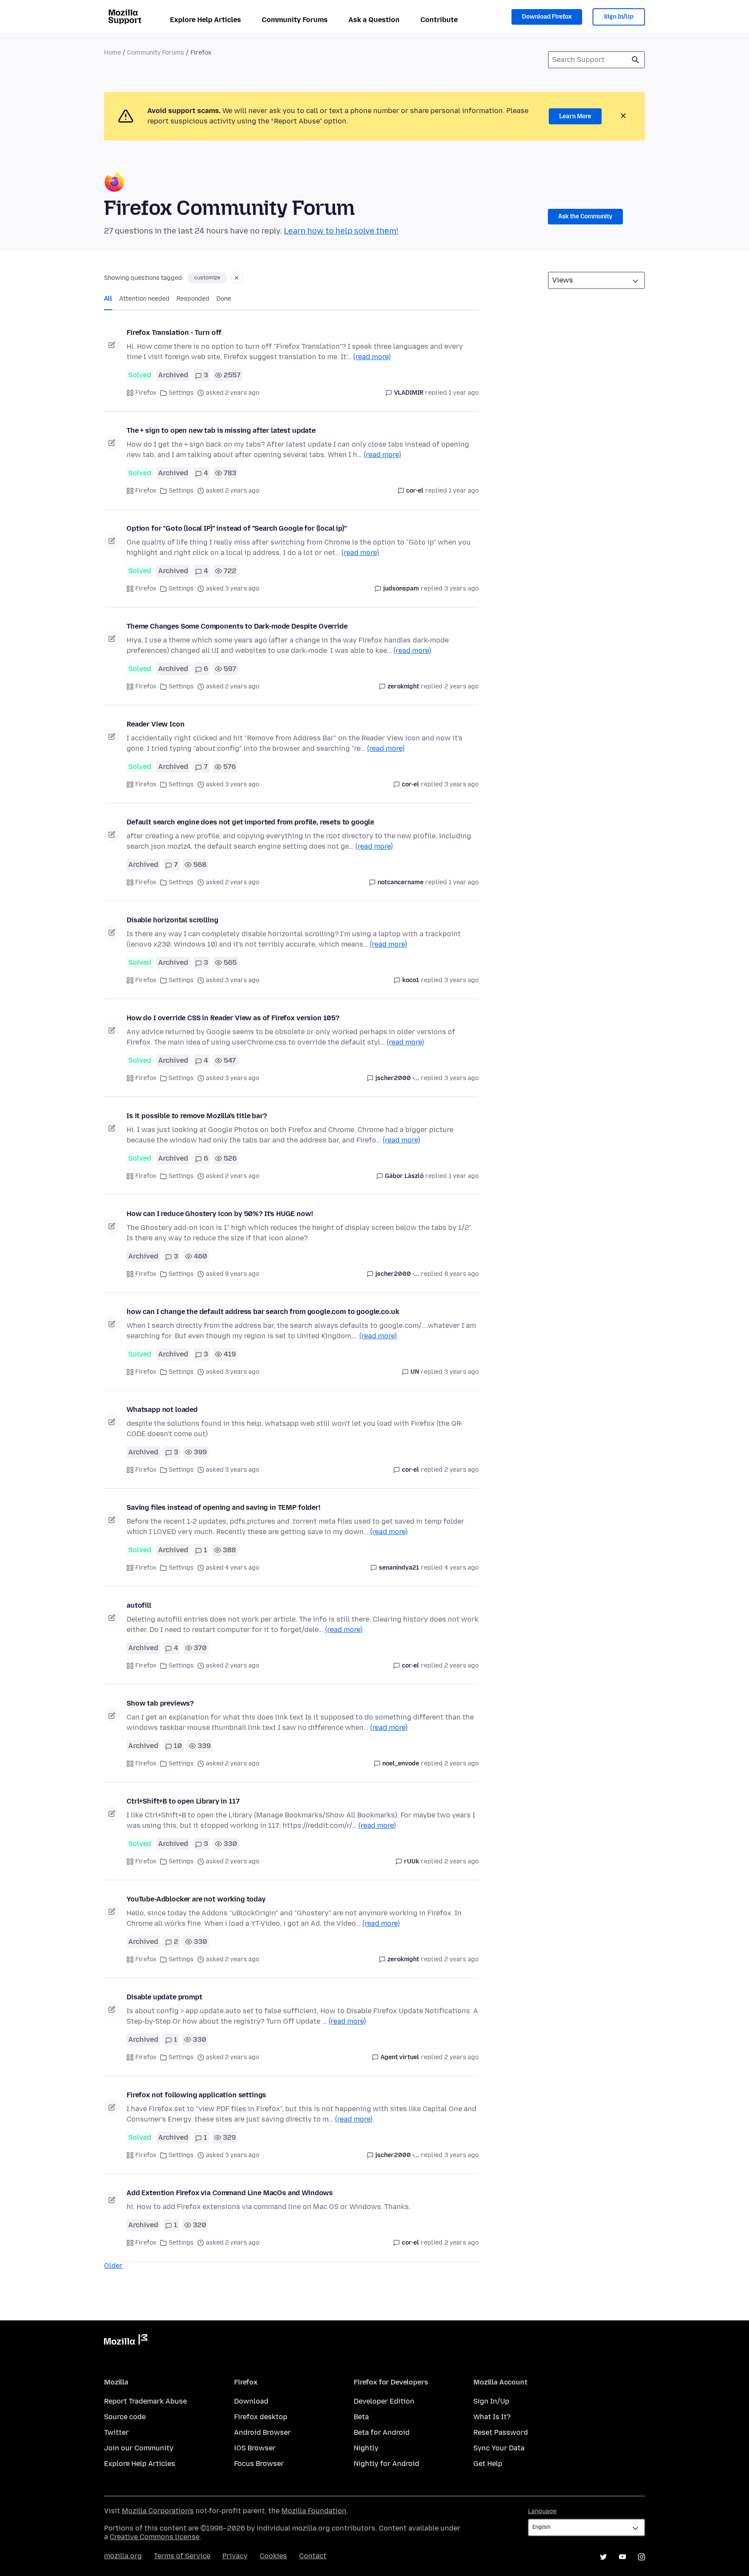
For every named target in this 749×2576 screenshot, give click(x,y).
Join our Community (139, 2448)
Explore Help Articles (205, 20)
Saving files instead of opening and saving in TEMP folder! (223, 1507)
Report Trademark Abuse (145, 2401)
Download (251, 2401)
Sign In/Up (619, 17)
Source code (125, 2417)
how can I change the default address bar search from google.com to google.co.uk (263, 1312)
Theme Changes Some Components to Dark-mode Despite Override (237, 626)
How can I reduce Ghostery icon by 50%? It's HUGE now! (220, 1214)
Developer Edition (384, 2401)
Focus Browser (259, 2464)
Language (542, 2511)
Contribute (439, 20)
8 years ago (461, 1274)
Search (635, 60)
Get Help (488, 2464)
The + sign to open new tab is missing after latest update (221, 430)
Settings (181, 393)
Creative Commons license (155, 2537)
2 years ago (461, 686)
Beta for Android (382, 2432)
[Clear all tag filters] (237, 278)
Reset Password (501, 2432)
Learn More (575, 116)
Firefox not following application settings (196, 2095)
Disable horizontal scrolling (173, 920)
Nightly (366, 2448)
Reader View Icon (155, 724)
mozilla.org (123, 2556)
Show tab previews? (160, 1703)
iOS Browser (255, 2448)
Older (113, 2266)
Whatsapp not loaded (162, 1410)
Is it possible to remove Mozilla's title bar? (197, 1116)
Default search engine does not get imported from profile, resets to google (250, 822)
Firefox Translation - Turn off (174, 333)
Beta (361, 2417)
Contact (313, 2556)
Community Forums (295, 20)
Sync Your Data (499, 2448)
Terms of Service (182, 2556)
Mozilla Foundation (314, 2511)
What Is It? (492, 2417)
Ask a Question (374, 20)
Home (112, 53)
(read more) (372, 357)
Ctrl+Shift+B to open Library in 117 (183, 1801)
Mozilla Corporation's (158, 2511)
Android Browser (262, 2432)
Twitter (116, 2432)
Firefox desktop (261, 2417)
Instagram (642, 2557)
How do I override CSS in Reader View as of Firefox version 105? (233, 1018)
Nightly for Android (386, 2464)
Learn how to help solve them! (341, 231)
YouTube (622, 2557)
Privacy (235, 2556)
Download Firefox (547, 17)
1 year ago (464, 393)
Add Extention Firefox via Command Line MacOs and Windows (230, 2193)
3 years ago (461, 589)
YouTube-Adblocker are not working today (196, 1899)
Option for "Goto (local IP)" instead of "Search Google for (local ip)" (237, 528)
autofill (139, 1605)
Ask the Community (585, 216)
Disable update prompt (164, 1997)
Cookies (273, 2556)
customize (207, 278)
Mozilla (126, 2341)
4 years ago (461, 1568)
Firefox (146, 393)
